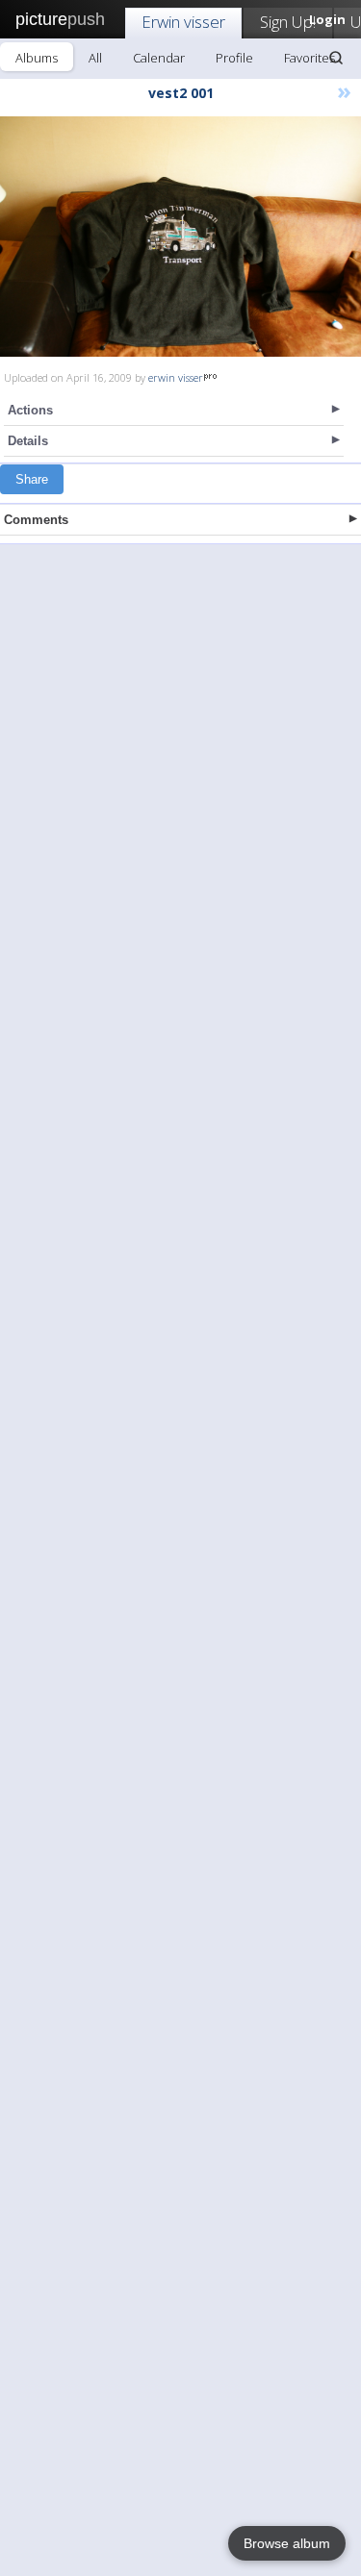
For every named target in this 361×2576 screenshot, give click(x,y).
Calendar (159, 58)
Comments (36, 520)
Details (28, 441)
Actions (30, 410)
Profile (234, 58)
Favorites (309, 58)
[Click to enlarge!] (180, 237)
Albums (37, 58)
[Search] (336, 58)
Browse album (287, 2543)
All (95, 58)
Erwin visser (183, 22)
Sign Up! (288, 22)
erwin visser (176, 377)
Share (32, 479)
